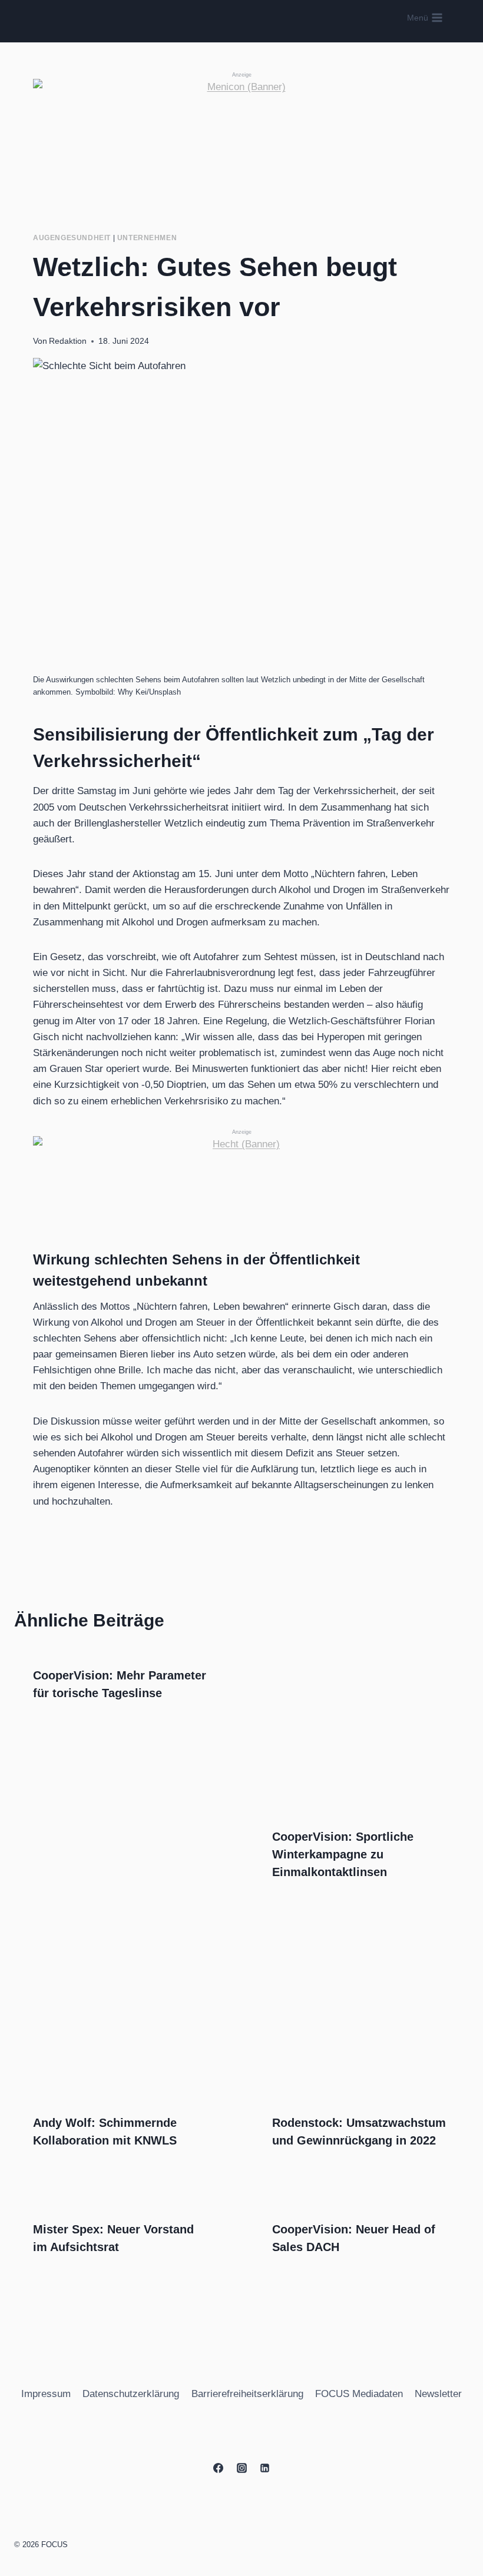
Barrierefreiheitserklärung (247, 2394)
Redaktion (68, 341)
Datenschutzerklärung (131, 2394)
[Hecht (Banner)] (241, 1175)
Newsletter (438, 2394)
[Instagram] (241, 2468)
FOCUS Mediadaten (359, 2394)
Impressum (46, 2394)
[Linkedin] (264, 2468)
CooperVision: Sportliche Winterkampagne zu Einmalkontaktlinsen (343, 1854)
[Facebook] (219, 2468)
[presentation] (361, 1729)
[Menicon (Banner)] (241, 137)
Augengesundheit (72, 238)
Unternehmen (147, 238)
